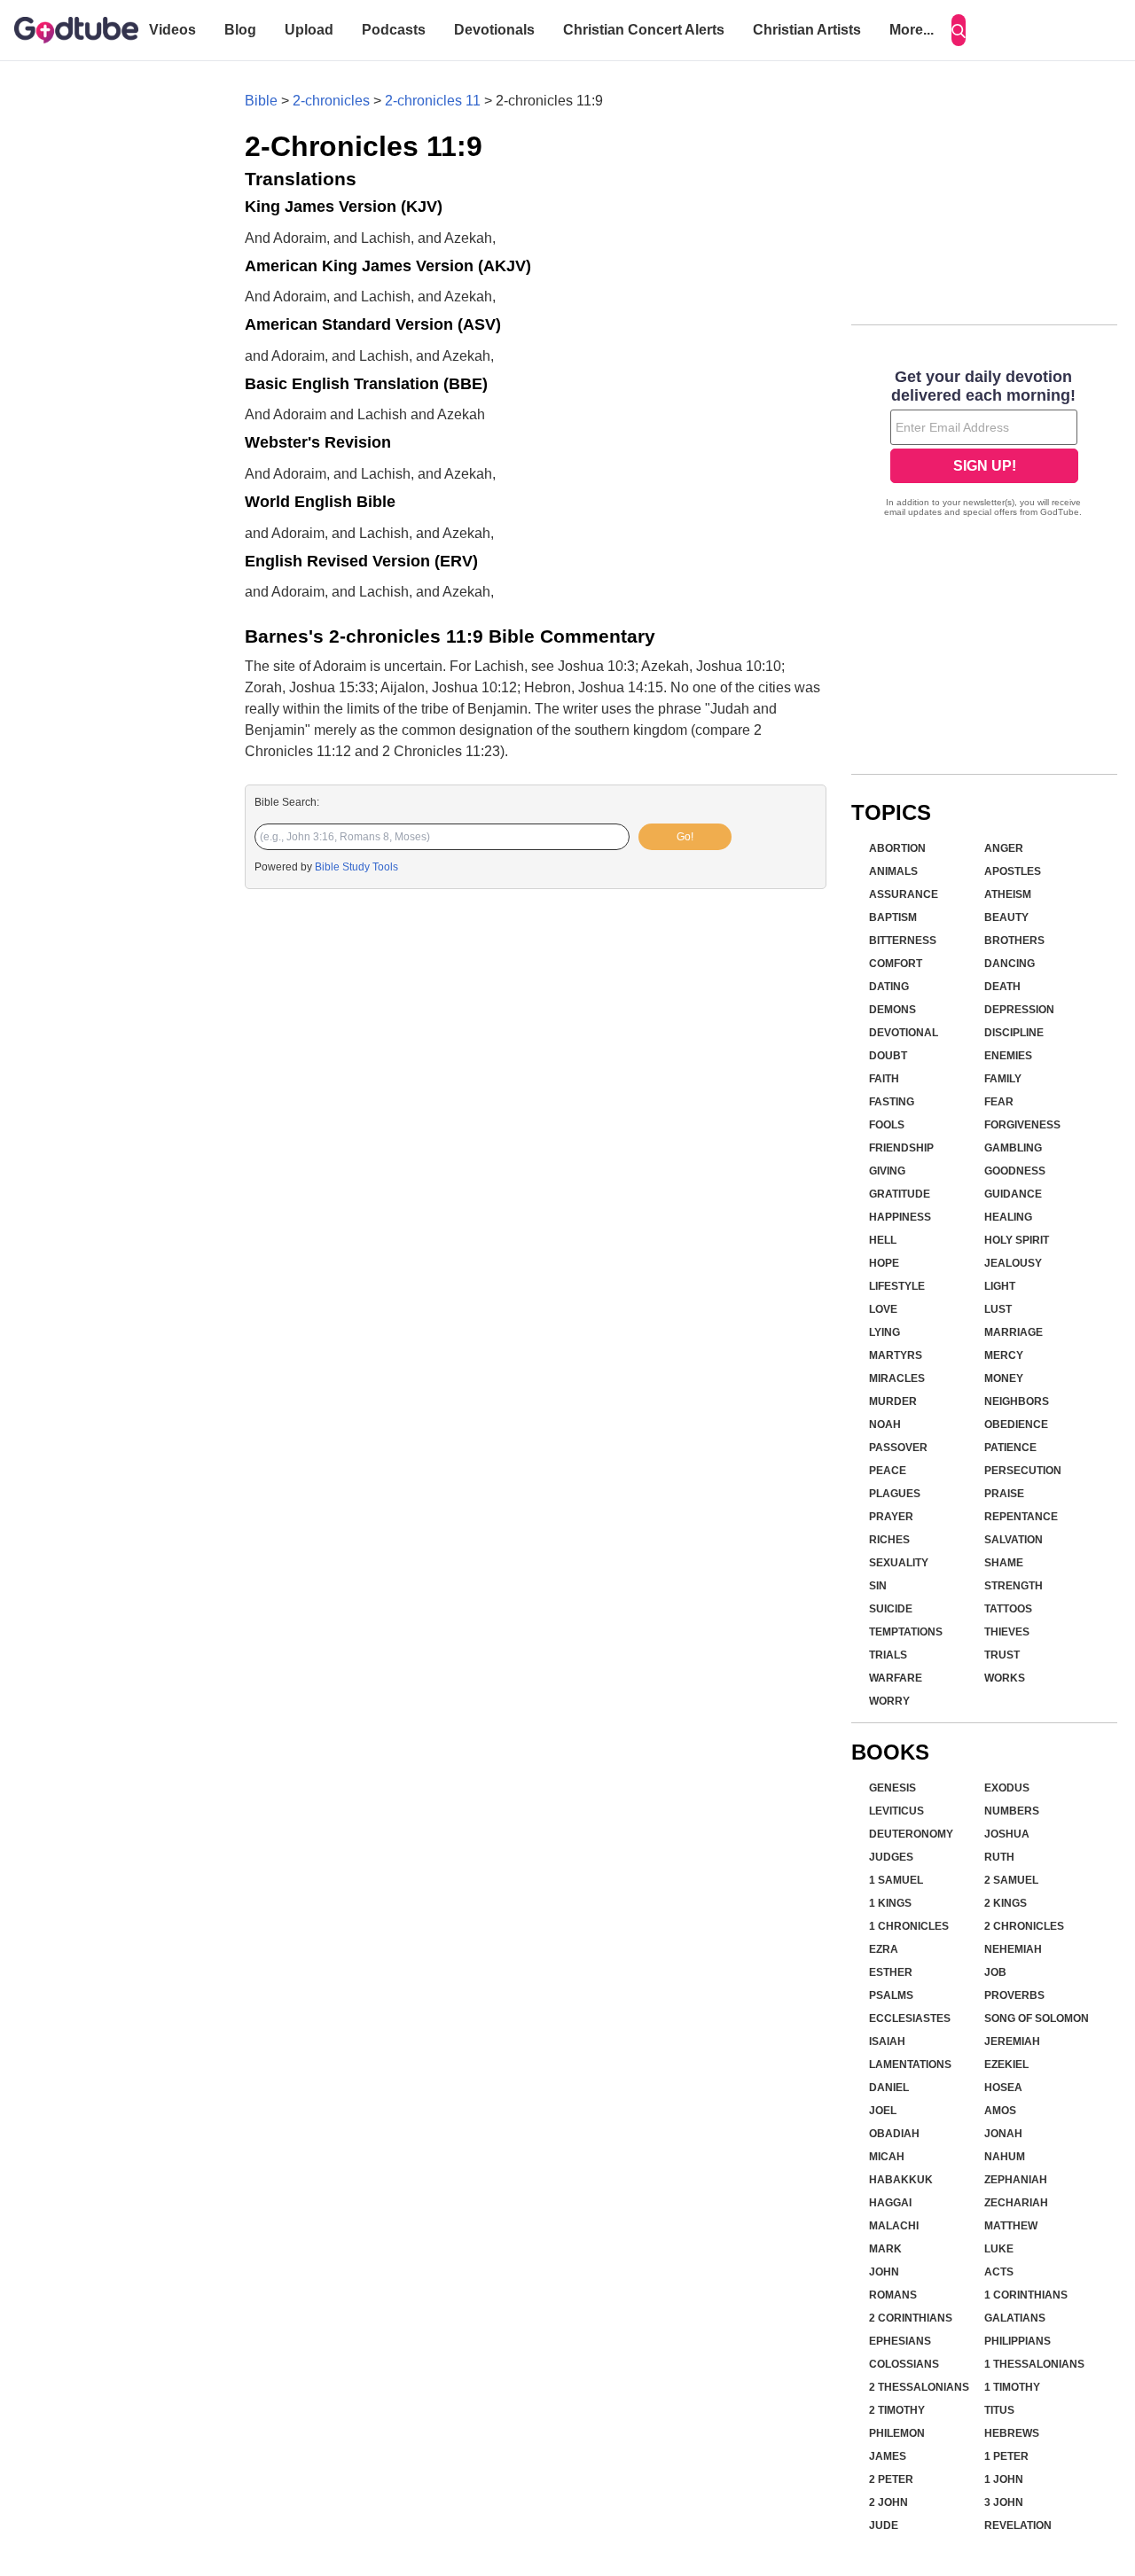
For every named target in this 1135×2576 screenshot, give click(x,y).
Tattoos (1008, 1609)
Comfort (896, 964)
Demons (892, 1010)
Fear (999, 1102)
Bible (261, 101)
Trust (1002, 1655)
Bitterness (903, 941)
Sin (878, 1586)
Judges (891, 1857)
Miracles (897, 1378)
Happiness (900, 1217)
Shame (1004, 1563)
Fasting (892, 1102)
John (884, 2272)
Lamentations (910, 2065)
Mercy (1004, 1355)
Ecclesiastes (910, 2018)
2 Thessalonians (919, 2387)
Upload (309, 30)
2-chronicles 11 (433, 101)
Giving (887, 1171)
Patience (1010, 1448)
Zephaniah (1016, 2180)
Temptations (906, 1632)
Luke (999, 2249)
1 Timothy (1012, 2387)
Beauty (1006, 917)
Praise (1004, 1494)
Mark (885, 2249)
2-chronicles (331, 101)
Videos (172, 30)
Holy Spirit (1017, 1240)
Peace (888, 1471)
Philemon (897, 2433)
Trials (888, 1655)
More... (912, 30)
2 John (888, 2502)
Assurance (904, 894)
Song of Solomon (1037, 2018)
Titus (999, 2410)
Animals (893, 871)
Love (883, 1309)
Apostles (1013, 871)
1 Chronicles (909, 1926)
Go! (685, 837)
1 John (1004, 2479)
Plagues (895, 1494)
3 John (1004, 2502)
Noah (885, 1425)
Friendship (901, 1148)
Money (1004, 1378)
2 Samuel (1011, 1880)
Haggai (890, 2203)
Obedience (1016, 1425)
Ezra (884, 1949)
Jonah (1003, 2134)
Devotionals (494, 30)
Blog (240, 30)
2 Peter (891, 2479)
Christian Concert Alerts (644, 30)
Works (1005, 1678)
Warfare (896, 1678)
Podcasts (394, 30)
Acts (999, 2272)
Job (995, 1972)
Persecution (1023, 1471)
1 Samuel (896, 1880)
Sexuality (899, 1563)
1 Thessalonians (1034, 2364)
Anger (1004, 848)
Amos (1000, 2111)
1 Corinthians (1026, 2295)
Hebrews (1012, 2433)
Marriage (1014, 1332)
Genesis (892, 1788)
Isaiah (887, 2041)
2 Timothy (897, 2410)
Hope (884, 1263)
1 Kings (890, 1903)
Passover (898, 1448)
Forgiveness (1022, 1125)
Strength (1014, 1586)
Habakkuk (901, 2180)
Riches (889, 1540)
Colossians (904, 2364)
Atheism (1008, 894)
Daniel (889, 2088)
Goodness (1015, 1171)
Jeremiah (1012, 2041)
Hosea (1003, 2088)
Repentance (1021, 1517)
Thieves (1007, 1632)
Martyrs (896, 1355)
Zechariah (1016, 2203)
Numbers (1012, 1811)
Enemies (1008, 1056)
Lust (998, 1309)
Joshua (1007, 1834)
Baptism (893, 917)
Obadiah (894, 2134)
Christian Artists (807, 30)
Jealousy (1013, 1263)
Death (1002, 987)
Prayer (891, 1517)
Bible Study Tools (356, 867)
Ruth (999, 1857)
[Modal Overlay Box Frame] (984, 445)
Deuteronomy (911, 1834)
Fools (887, 1125)
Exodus (1007, 1788)
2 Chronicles (1024, 1926)
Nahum (1005, 2157)
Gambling (1013, 1148)
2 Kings (1006, 1903)
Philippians (1018, 2341)
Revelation (1018, 2525)
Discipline (1014, 1033)
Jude (884, 2525)
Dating (889, 987)
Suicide (891, 1609)
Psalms (891, 1995)
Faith (884, 1079)
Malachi (894, 2226)
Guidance (1013, 1194)
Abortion (897, 848)
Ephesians (900, 2341)
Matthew (1011, 2226)
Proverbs (1014, 1995)
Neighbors (1017, 1401)
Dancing (1010, 964)
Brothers (1014, 941)
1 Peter (1006, 2456)
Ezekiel (1006, 2065)
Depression (1019, 1010)
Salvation (1014, 1540)
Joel (883, 2111)
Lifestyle (897, 1286)
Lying (885, 1332)
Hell (883, 1240)
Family (1003, 1079)
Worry (889, 1701)
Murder (893, 1401)
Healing (1008, 1217)
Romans (893, 2295)
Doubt (888, 1056)
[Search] (959, 30)
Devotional (904, 1033)
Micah (887, 2157)
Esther (891, 1972)
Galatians (1015, 2318)
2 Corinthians (911, 2318)
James (888, 2456)
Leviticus (896, 1811)
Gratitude (900, 1194)
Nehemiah (1013, 1949)
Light (1000, 1286)
